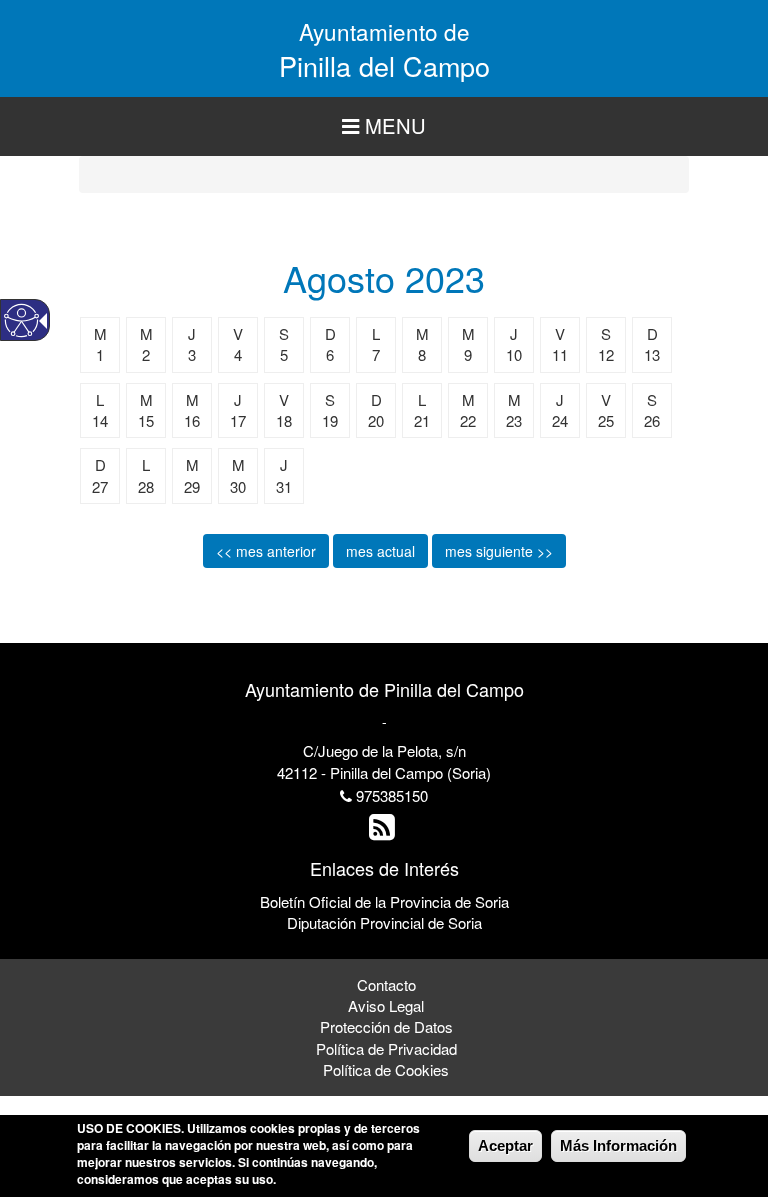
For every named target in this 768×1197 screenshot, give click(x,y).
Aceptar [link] (505, 1145)
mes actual (380, 551)
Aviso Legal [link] (386, 1005)
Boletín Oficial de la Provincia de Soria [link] (384, 901)
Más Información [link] (618, 1145)
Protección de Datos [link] (386, 1026)
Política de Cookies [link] (386, 1069)
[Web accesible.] (21, 320)
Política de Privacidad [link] (386, 1048)
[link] (384, 831)
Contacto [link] (386, 984)
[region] (384, 126)
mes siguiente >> (499, 551)
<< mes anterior (266, 551)
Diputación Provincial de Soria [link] (384, 922)
